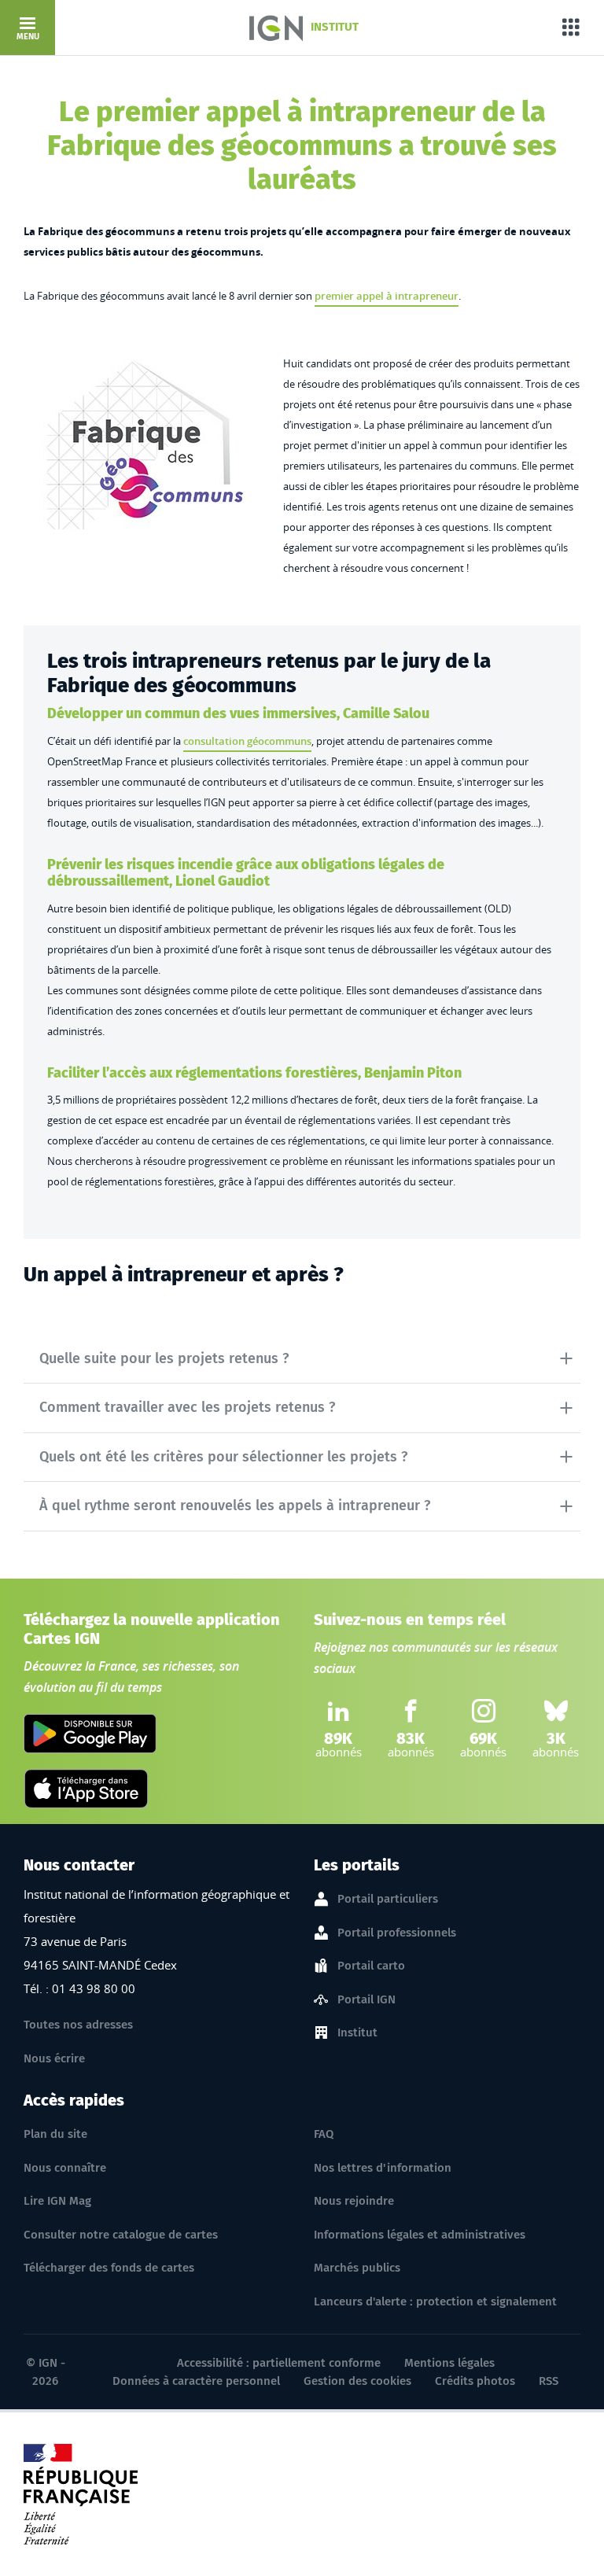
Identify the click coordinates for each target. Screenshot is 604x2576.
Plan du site (55, 2134)
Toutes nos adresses (78, 2025)
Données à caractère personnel (196, 2381)
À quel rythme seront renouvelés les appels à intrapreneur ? (235, 1505)
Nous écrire (54, 2058)
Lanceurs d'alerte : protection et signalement (435, 2301)
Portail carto (371, 1966)
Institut (357, 2032)
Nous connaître (65, 2168)
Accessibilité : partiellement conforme (279, 2363)
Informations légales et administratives (420, 2235)
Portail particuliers (388, 1899)
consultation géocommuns (247, 741)
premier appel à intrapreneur (387, 296)
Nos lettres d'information (383, 2168)
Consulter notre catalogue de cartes (121, 2235)
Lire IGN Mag (57, 2201)
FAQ (324, 2134)
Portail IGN (366, 1999)
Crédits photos (475, 2381)
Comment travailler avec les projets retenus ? (187, 1407)
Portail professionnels (397, 1933)
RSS (549, 2381)
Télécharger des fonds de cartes (109, 2268)
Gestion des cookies (357, 2381)
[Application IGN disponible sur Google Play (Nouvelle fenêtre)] (90, 1734)
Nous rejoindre (354, 2201)
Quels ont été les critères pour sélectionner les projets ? (223, 1457)
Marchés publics (357, 2268)
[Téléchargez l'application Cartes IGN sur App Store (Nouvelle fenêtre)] (86, 1789)
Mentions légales (449, 2363)
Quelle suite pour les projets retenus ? (164, 1358)
